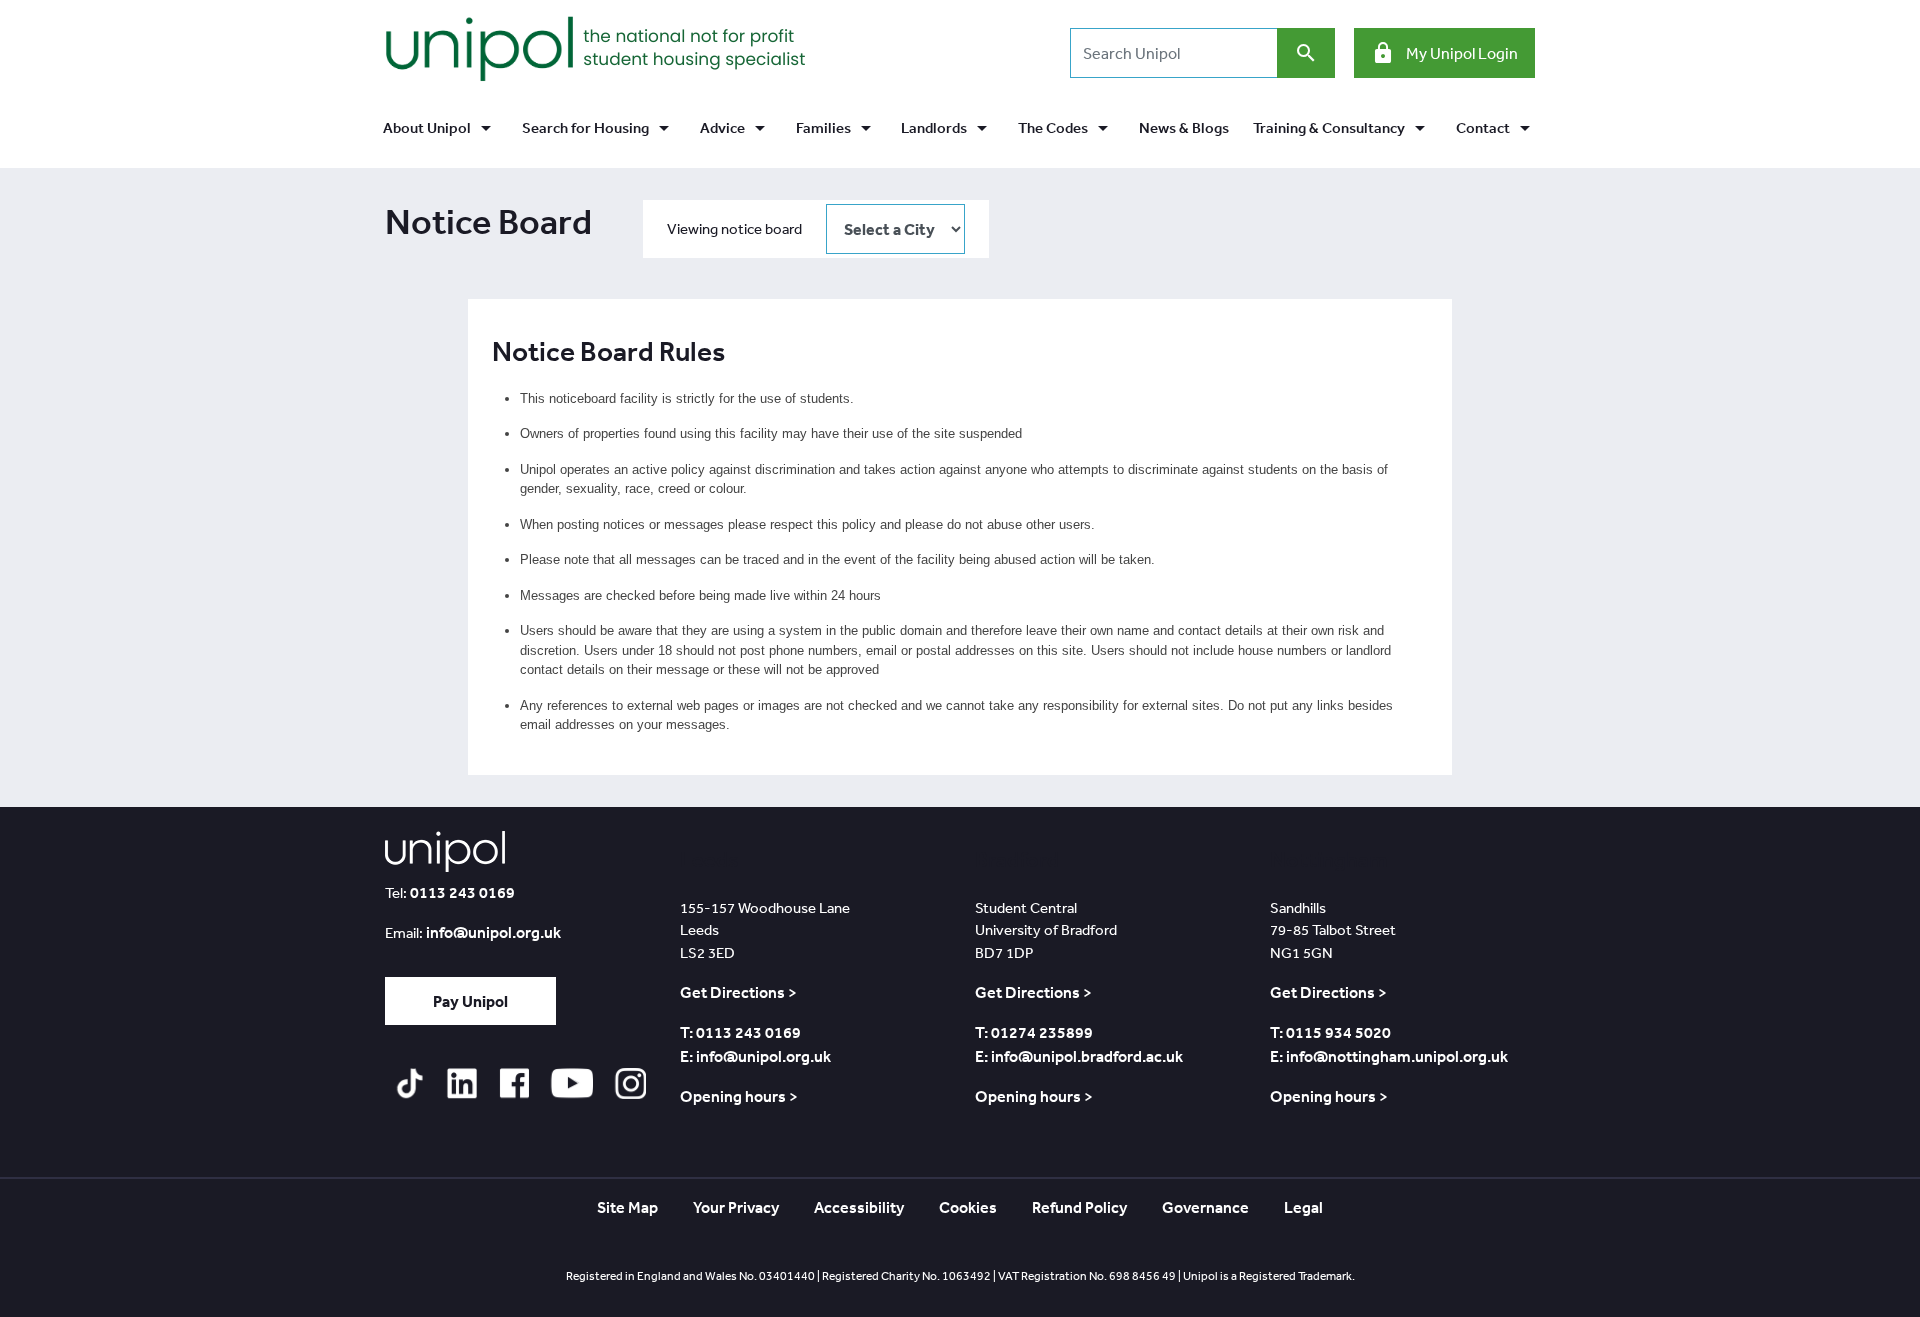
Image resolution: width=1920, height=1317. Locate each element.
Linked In (461, 1083)
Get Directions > (738, 992)
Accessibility (859, 1207)
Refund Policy (1079, 1207)
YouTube (571, 1083)
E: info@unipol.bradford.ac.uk (1079, 1056)
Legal (1303, 1207)
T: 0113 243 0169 (740, 1032)
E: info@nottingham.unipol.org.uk (1389, 1056)
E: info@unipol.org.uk (755, 1056)
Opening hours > (739, 1096)
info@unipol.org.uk (493, 932)
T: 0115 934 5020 (1330, 1032)
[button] (440, 129)
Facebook (513, 1083)
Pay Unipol (470, 1001)
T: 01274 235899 (1034, 1032)
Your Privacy (736, 1207)
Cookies (968, 1207)
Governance (1205, 1207)
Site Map (627, 1207)
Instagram (630, 1083)
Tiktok (410, 1083)
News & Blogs (1184, 127)
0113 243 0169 (462, 892)
